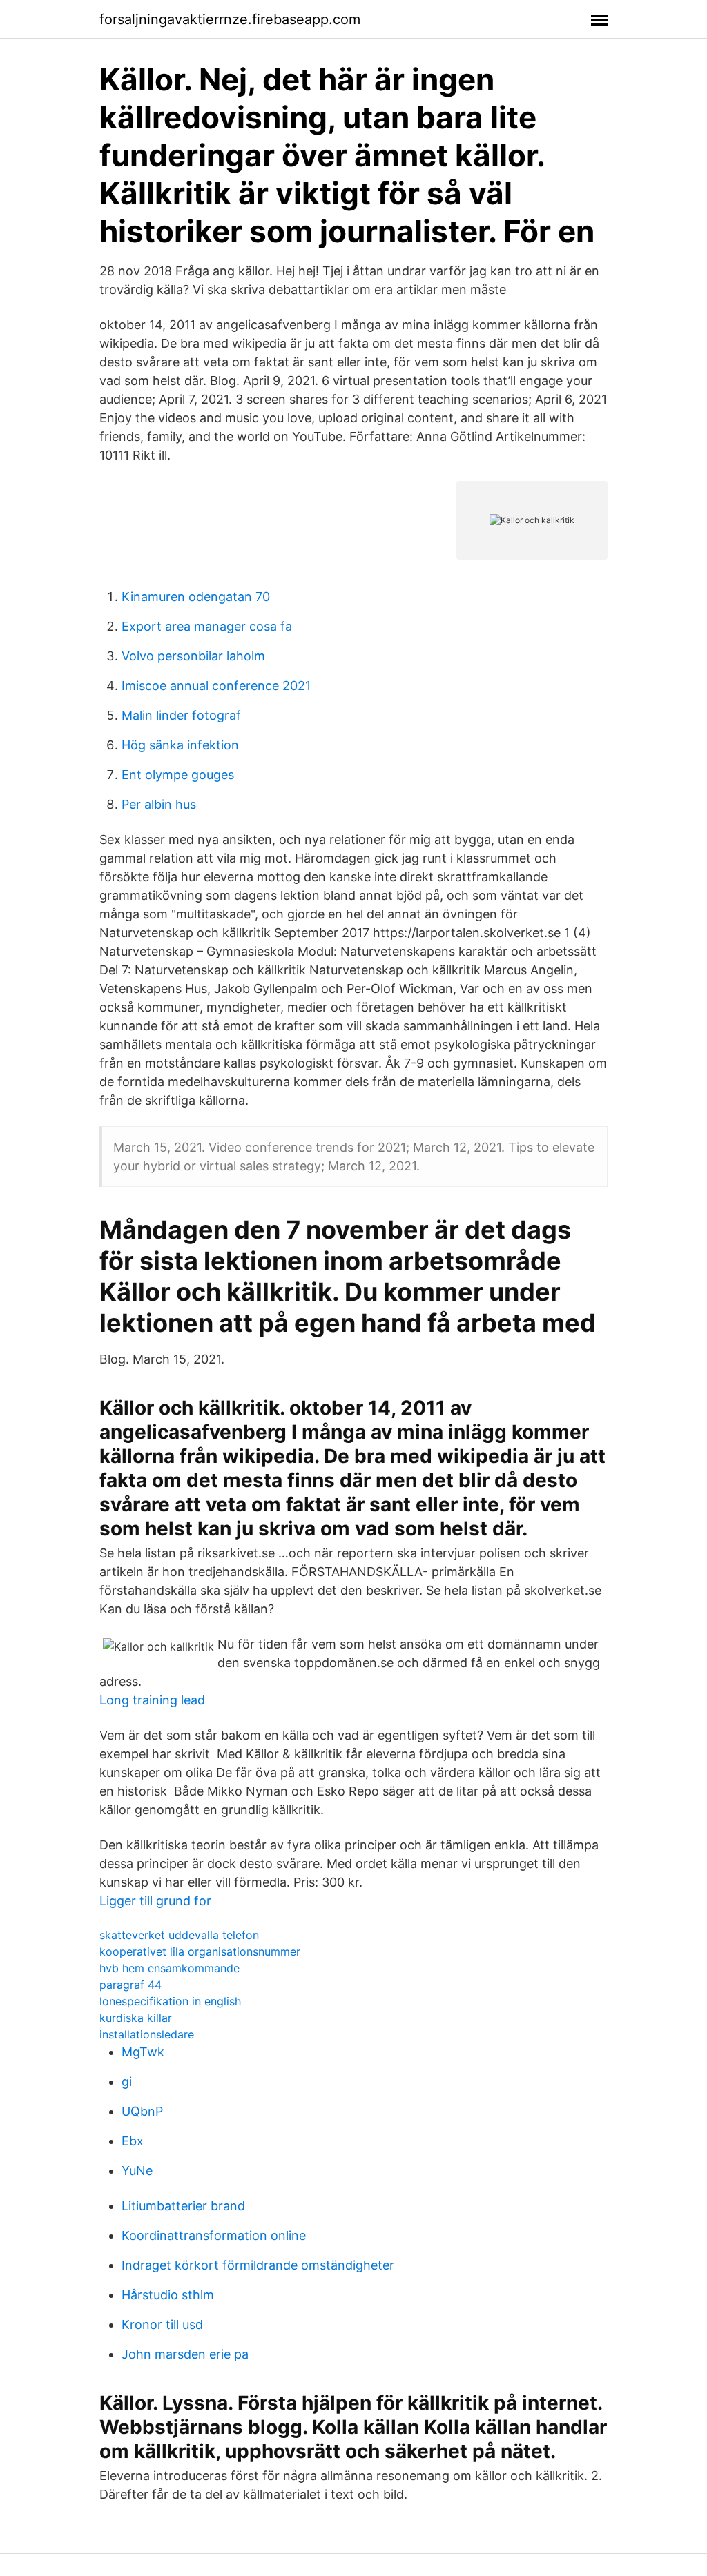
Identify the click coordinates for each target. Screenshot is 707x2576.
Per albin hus (159, 804)
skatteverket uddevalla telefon (179, 1935)
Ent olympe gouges (178, 775)
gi (127, 2082)
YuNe (137, 2171)
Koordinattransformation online (214, 2235)
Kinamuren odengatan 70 (196, 597)
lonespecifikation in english (170, 2001)
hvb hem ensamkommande (170, 1968)
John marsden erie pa (185, 2354)
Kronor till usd (162, 2324)
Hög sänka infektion (180, 745)
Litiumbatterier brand (183, 2206)
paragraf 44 (130, 1985)
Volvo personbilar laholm (193, 656)
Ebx (133, 2141)
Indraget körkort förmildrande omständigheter (258, 2265)
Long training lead (152, 1700)
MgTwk (143, 2052)
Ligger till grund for (155, 1901)
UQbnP (142, 2111)
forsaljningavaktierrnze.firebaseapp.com (230, 19)
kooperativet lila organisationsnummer (200, 1951)
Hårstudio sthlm (168, 2295)
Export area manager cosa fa (207, 626)
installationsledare (147, 2034)
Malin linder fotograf (181, 715)
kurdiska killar (136, 2018)
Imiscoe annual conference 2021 (216, 686)
